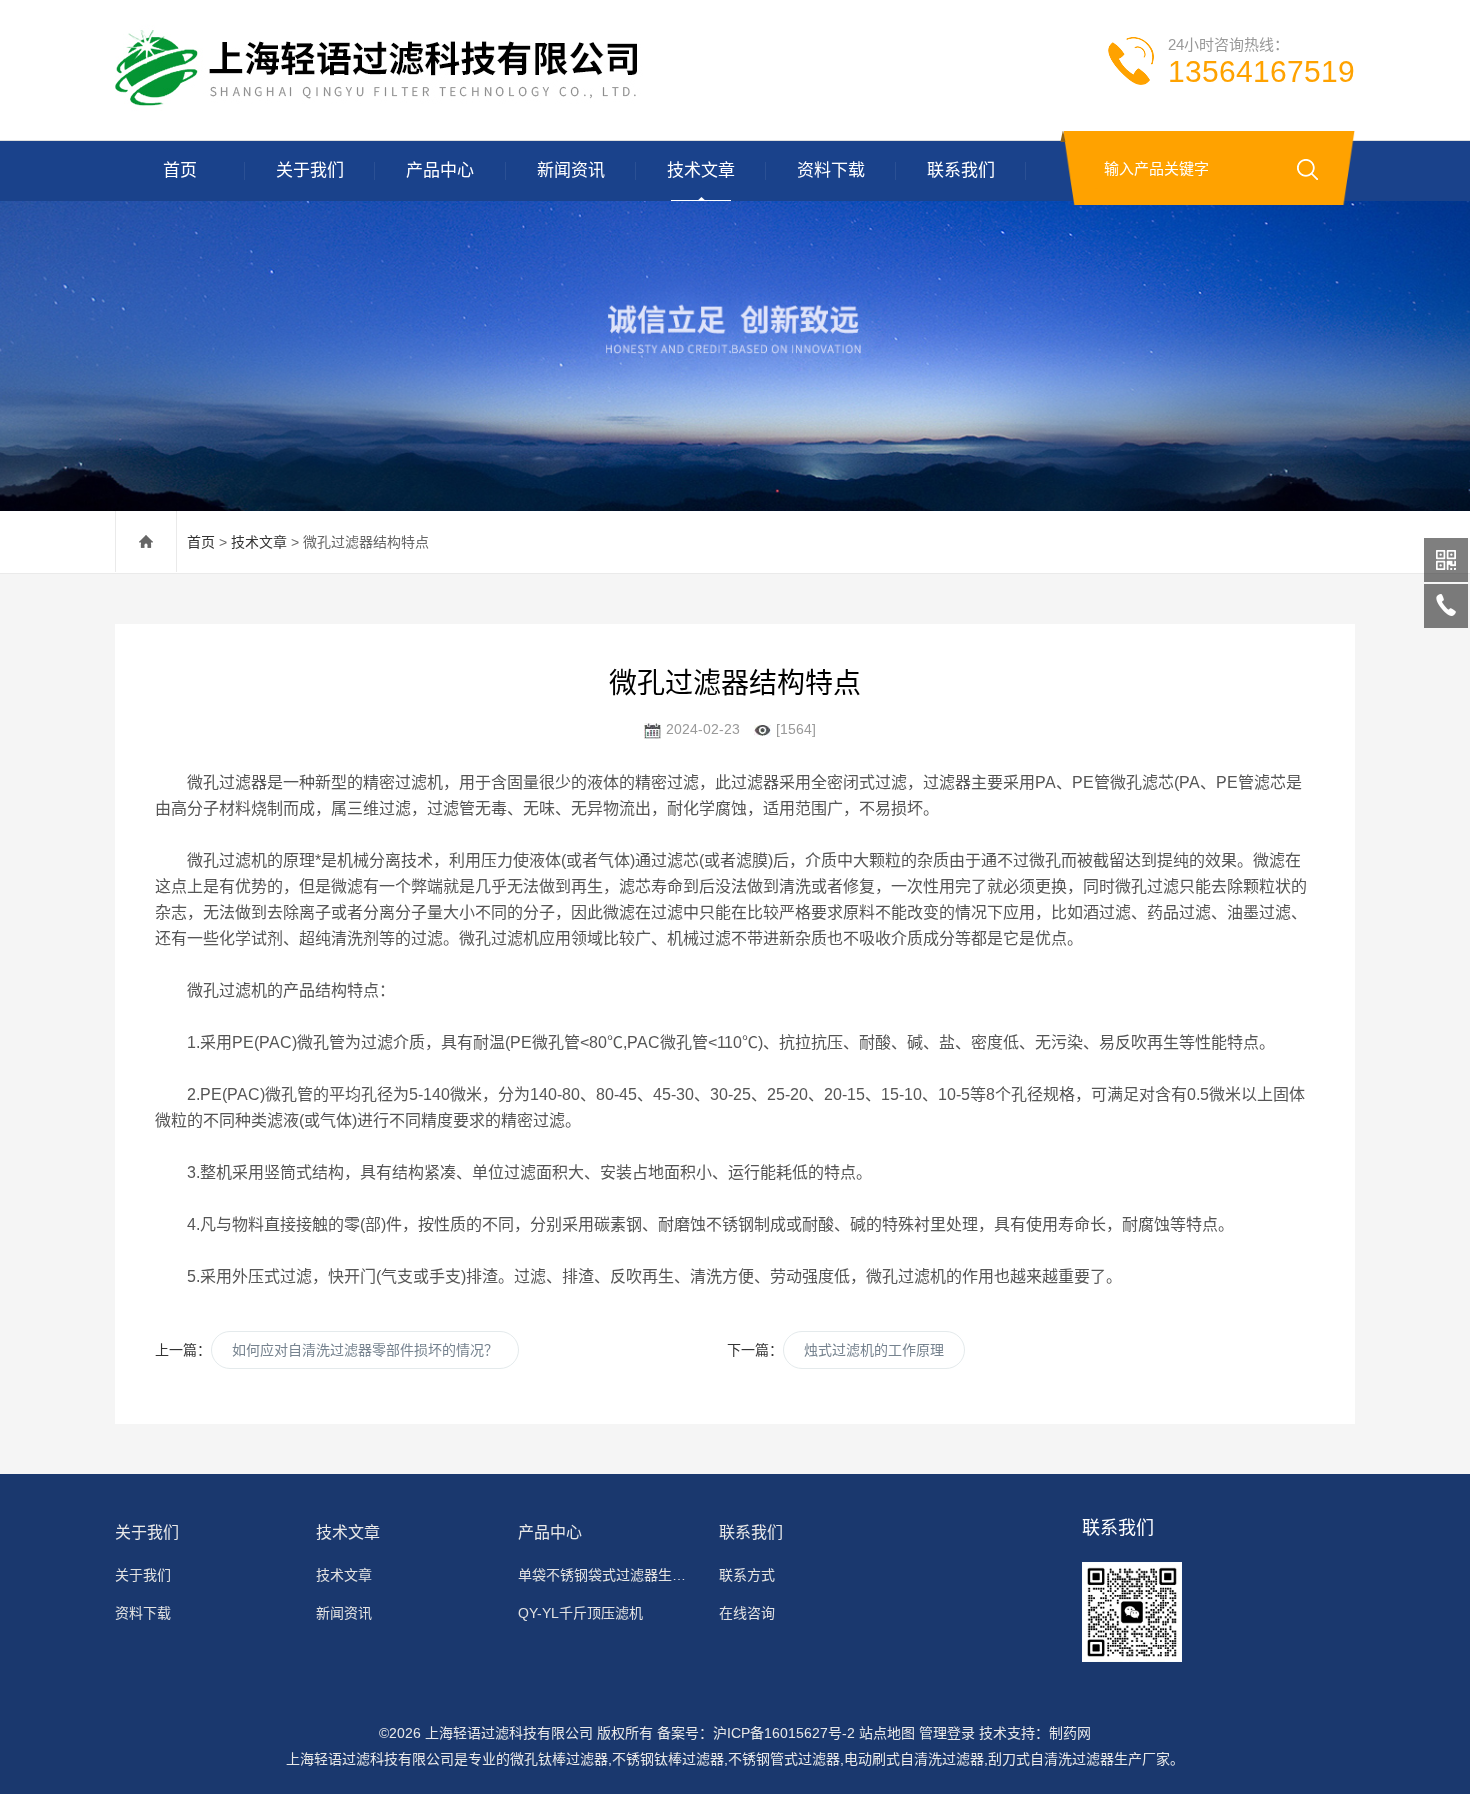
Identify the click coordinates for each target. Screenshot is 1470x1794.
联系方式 (747, 1575)
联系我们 (961, 170)
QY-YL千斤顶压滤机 (580, 1613)
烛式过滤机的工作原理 (874, 1350)
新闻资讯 (571, 170)
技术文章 (701, 170)
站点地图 (887, 1733)
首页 (180, 170)
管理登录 (947, 1733)
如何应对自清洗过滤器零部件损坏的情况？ (365, 1350)
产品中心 (440, 170)
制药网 (1070, 1733)
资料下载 (831, 170)
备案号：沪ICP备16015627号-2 (756, 1733)
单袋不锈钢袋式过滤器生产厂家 (606, 1575)
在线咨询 (747, 1613)
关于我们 (310, 170)
